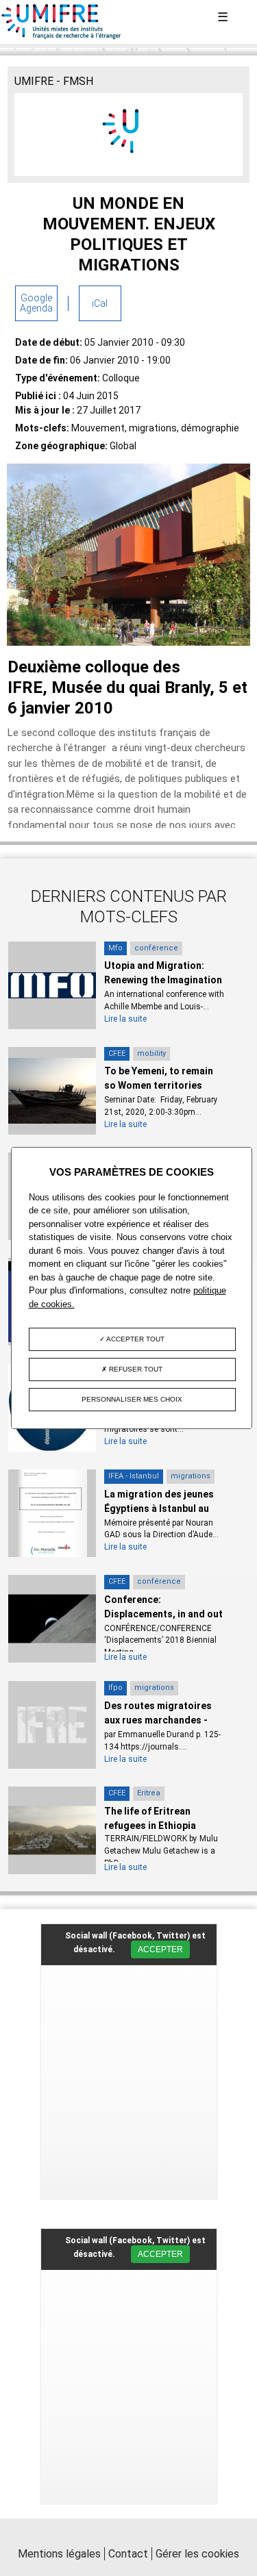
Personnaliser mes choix (132, 1399)
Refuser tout (135, 1369)
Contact (128, 2554)
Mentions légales (59, 2554)
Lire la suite (125, 1019)
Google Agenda (36, 303)
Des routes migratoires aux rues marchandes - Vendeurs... (158, 1720)
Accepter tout (135, 1339)
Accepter (160, 1949)
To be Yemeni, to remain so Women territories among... (159, 1085)
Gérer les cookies (197, 2554)
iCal (100, 303)
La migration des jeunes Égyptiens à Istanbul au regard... (159, 1508)
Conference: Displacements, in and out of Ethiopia (163, 1614)
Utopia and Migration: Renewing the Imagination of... (163, 980)
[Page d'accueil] (62, 36)
